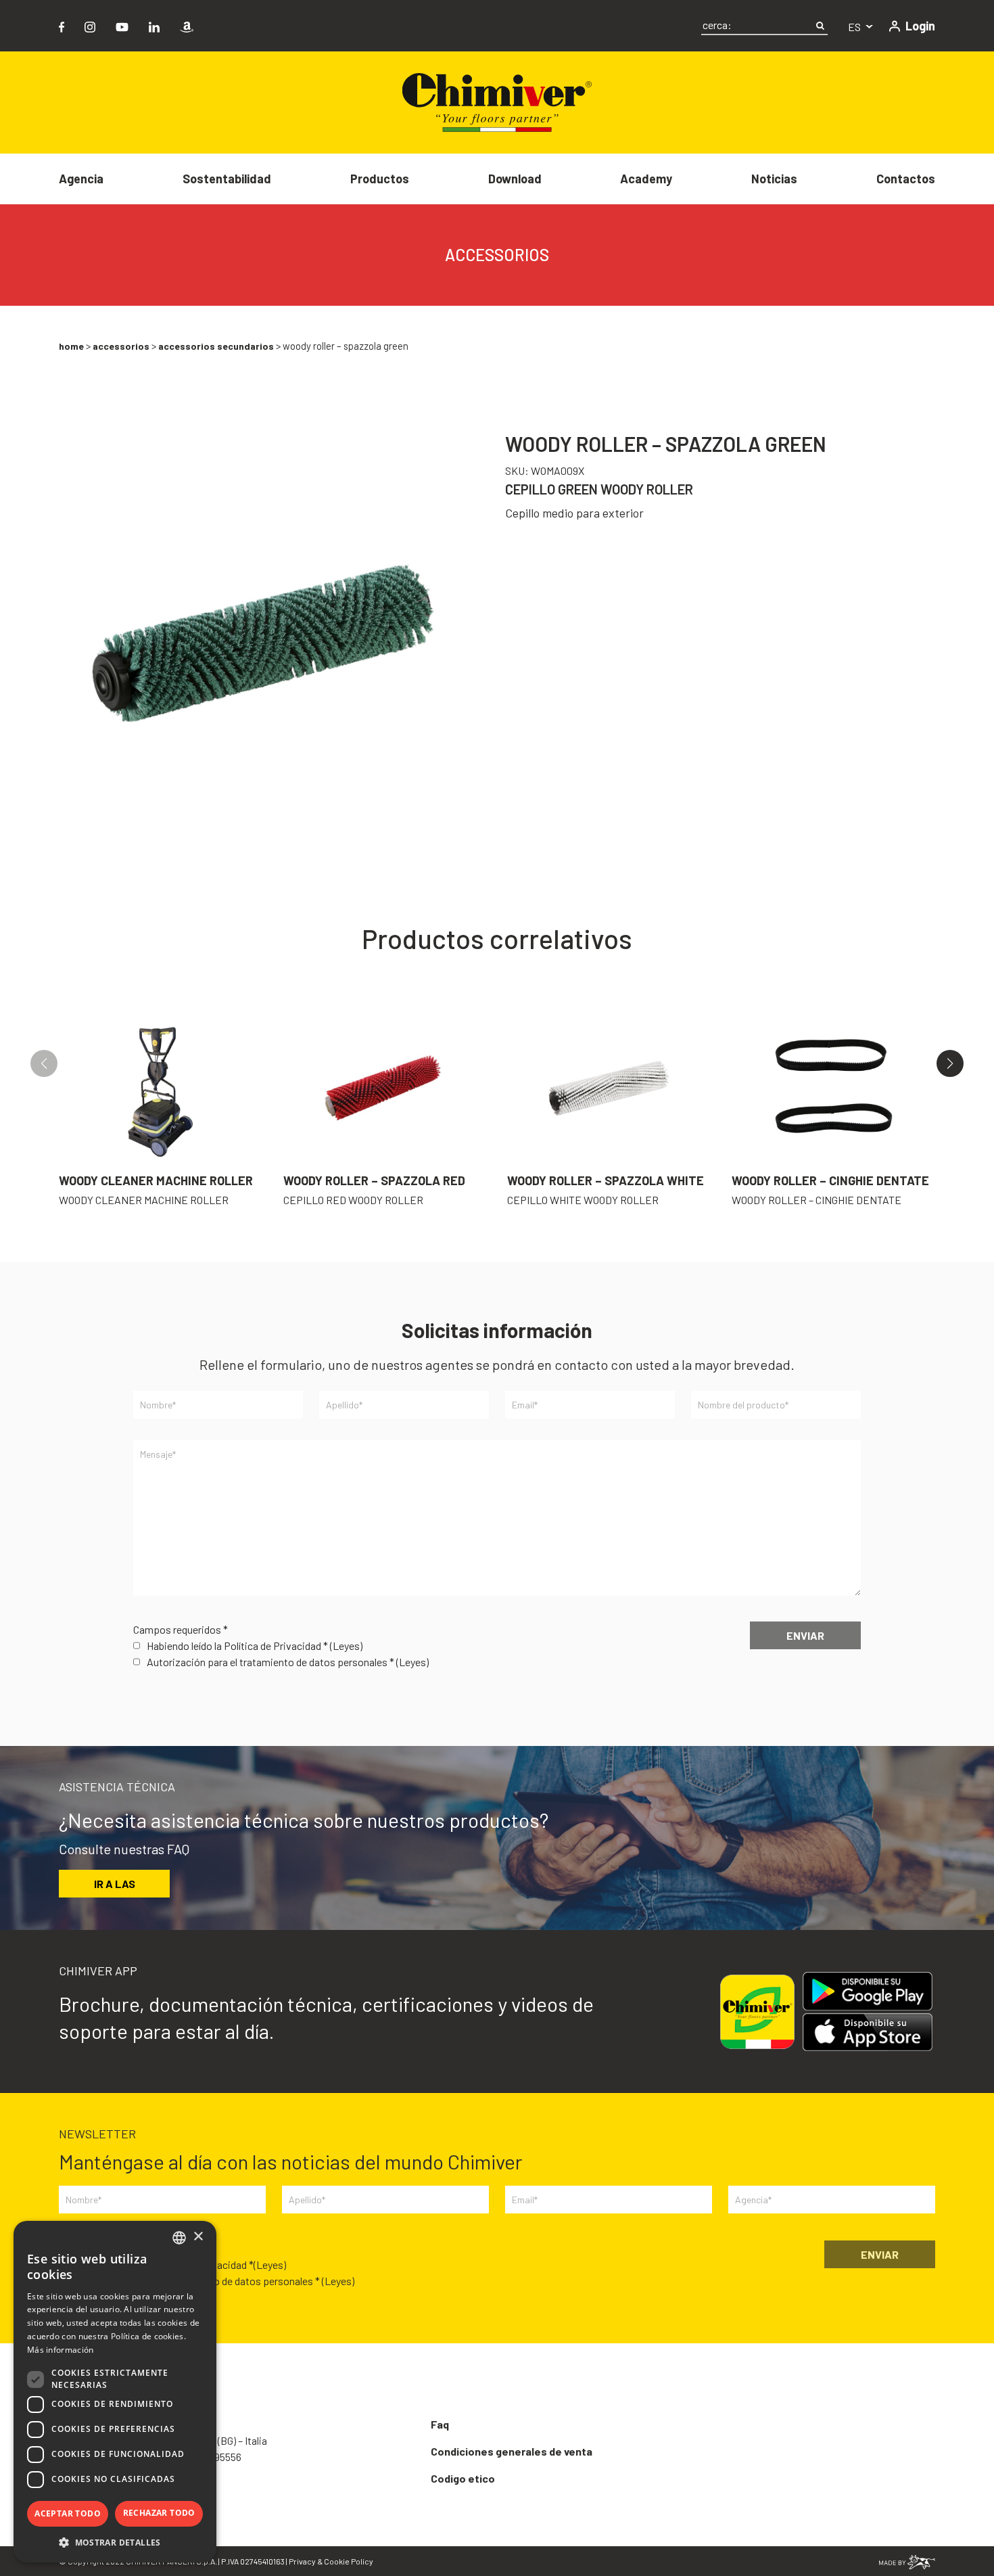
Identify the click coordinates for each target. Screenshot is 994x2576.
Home (71, 346)
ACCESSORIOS (121, 346)
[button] (950, 1063)
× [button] (198, 2237)
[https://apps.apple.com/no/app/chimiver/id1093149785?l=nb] (873, 2032)
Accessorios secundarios (216, 346)
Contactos (906, 179)
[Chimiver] (497, 101)
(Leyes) (346, 1646)
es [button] (855, 27)
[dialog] (115, 2392)
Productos (380, 179)
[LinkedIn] (154, 25)
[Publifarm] (907, 2561)
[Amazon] (187, 25)
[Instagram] (90, 25)
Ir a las (115, 1884)
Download (515, 179)
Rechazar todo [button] (159, 2513)
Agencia (81, 179)
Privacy (302, 2561)
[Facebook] (62, 25)
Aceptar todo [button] (68, 2513)
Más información (61, 2350)
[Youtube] (122, 25)
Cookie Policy (349, 2561)
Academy (646, 179)
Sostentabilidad (227, 179)
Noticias (774, 179)
